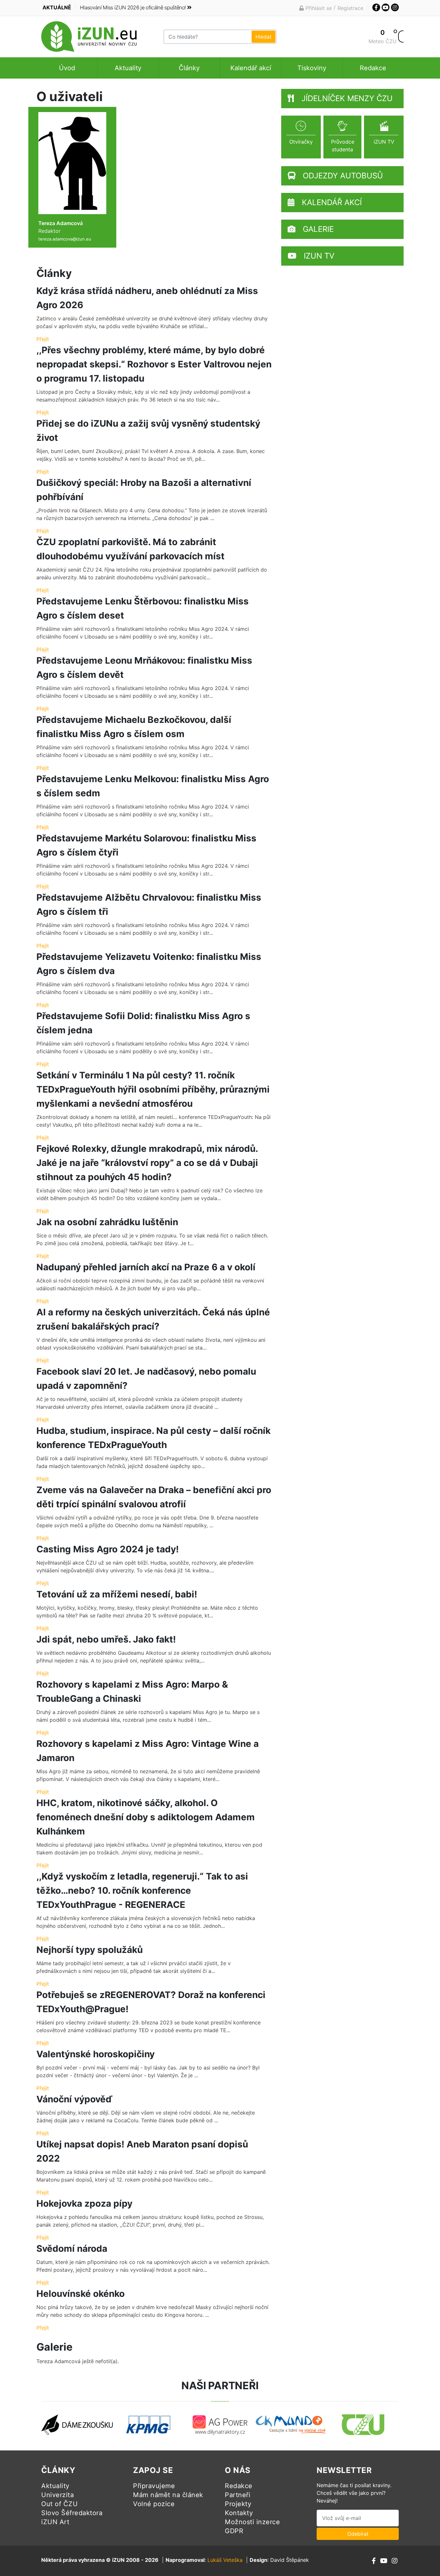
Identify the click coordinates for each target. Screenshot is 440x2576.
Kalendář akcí (251, 68)
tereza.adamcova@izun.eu (65, 239)
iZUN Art (55, 2522)
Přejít (43, 339)
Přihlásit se (318, 8)
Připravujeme (154, 2486)
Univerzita (57, 2495)
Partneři (238, 2495)
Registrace (350, 8)
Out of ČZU (59, 2504)
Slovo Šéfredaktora (72, 2513)
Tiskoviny (312, 68)
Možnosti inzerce (252, 2522)
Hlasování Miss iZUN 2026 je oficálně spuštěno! (133, 7)
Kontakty (239, 2513)
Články (189, 68)
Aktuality (128, 68)
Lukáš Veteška (225, 2560)
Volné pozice (154, 2504)
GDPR (234, 2531)
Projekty (238, 2504)
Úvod (67, 68)
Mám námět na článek (168, 2495)
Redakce (373, 68)
